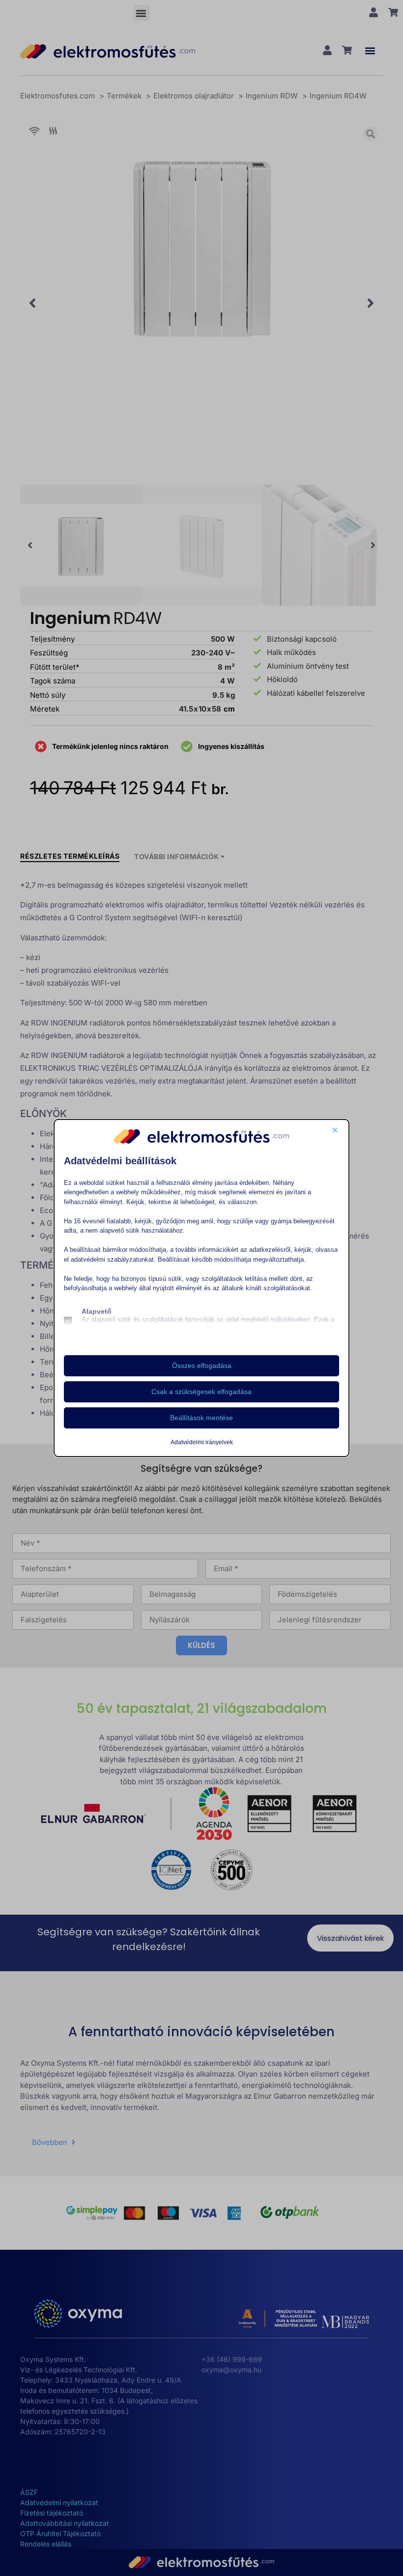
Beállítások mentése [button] (201, 1418)
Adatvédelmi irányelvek (202, 1442)
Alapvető (97, 1311)
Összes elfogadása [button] (202, 1366)
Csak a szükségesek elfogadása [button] (201, 1392)
